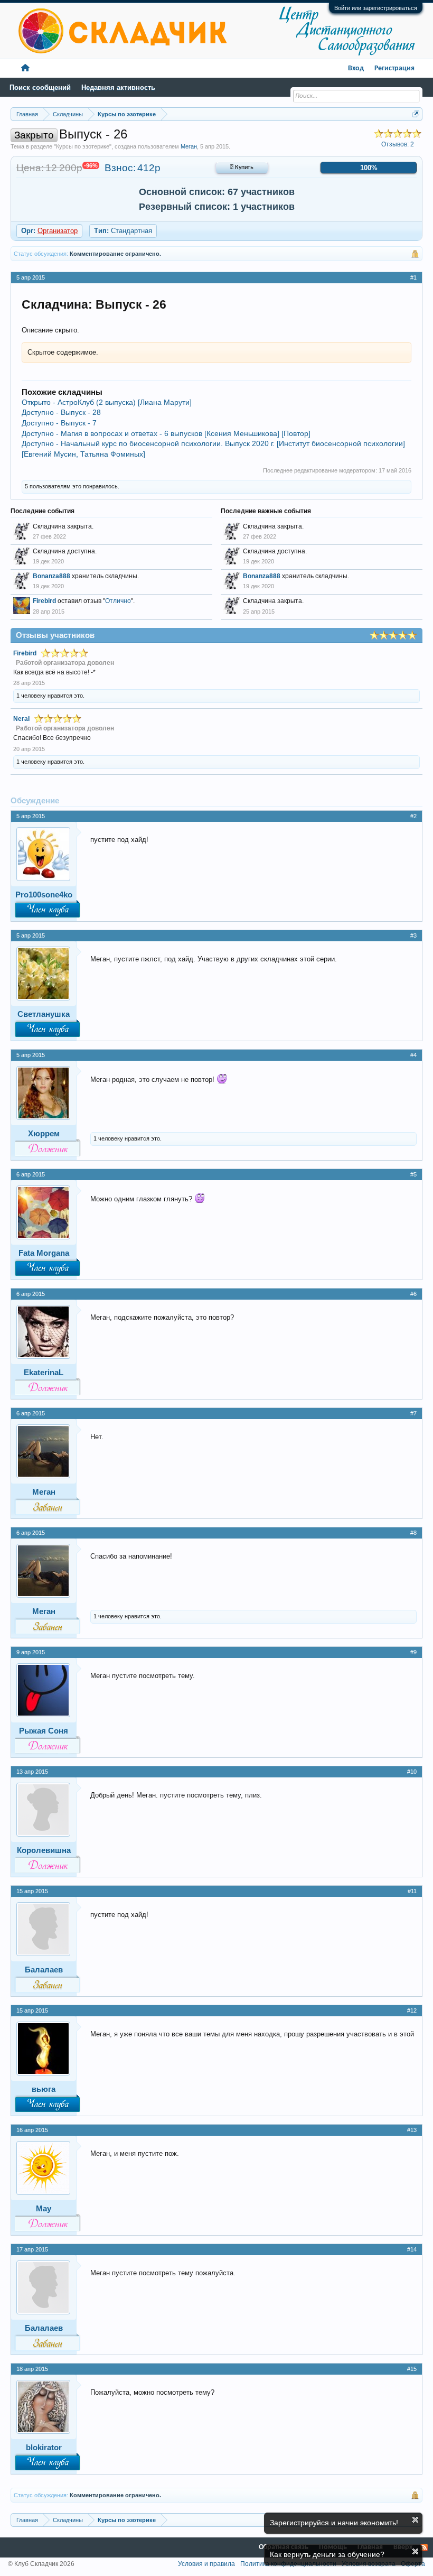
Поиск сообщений (40, 87)
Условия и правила (206, 2564)
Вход (356, 68)
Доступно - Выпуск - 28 (61, 412)
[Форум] (25, 68)
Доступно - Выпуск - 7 (59, 423)
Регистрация (394, 68)
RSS (424, 2547)
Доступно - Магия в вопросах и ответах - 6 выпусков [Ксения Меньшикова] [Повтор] (166, 433)
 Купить (242, 168)
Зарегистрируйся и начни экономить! (334, 2523)
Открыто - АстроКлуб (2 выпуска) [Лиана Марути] (107, 402)
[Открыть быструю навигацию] (416, 114)
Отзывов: (398, 144)
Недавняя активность (118, 87)
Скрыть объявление (415, 2520)
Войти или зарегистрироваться (376, 8)
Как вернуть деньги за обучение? (327, 2554)
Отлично (118, 601)
